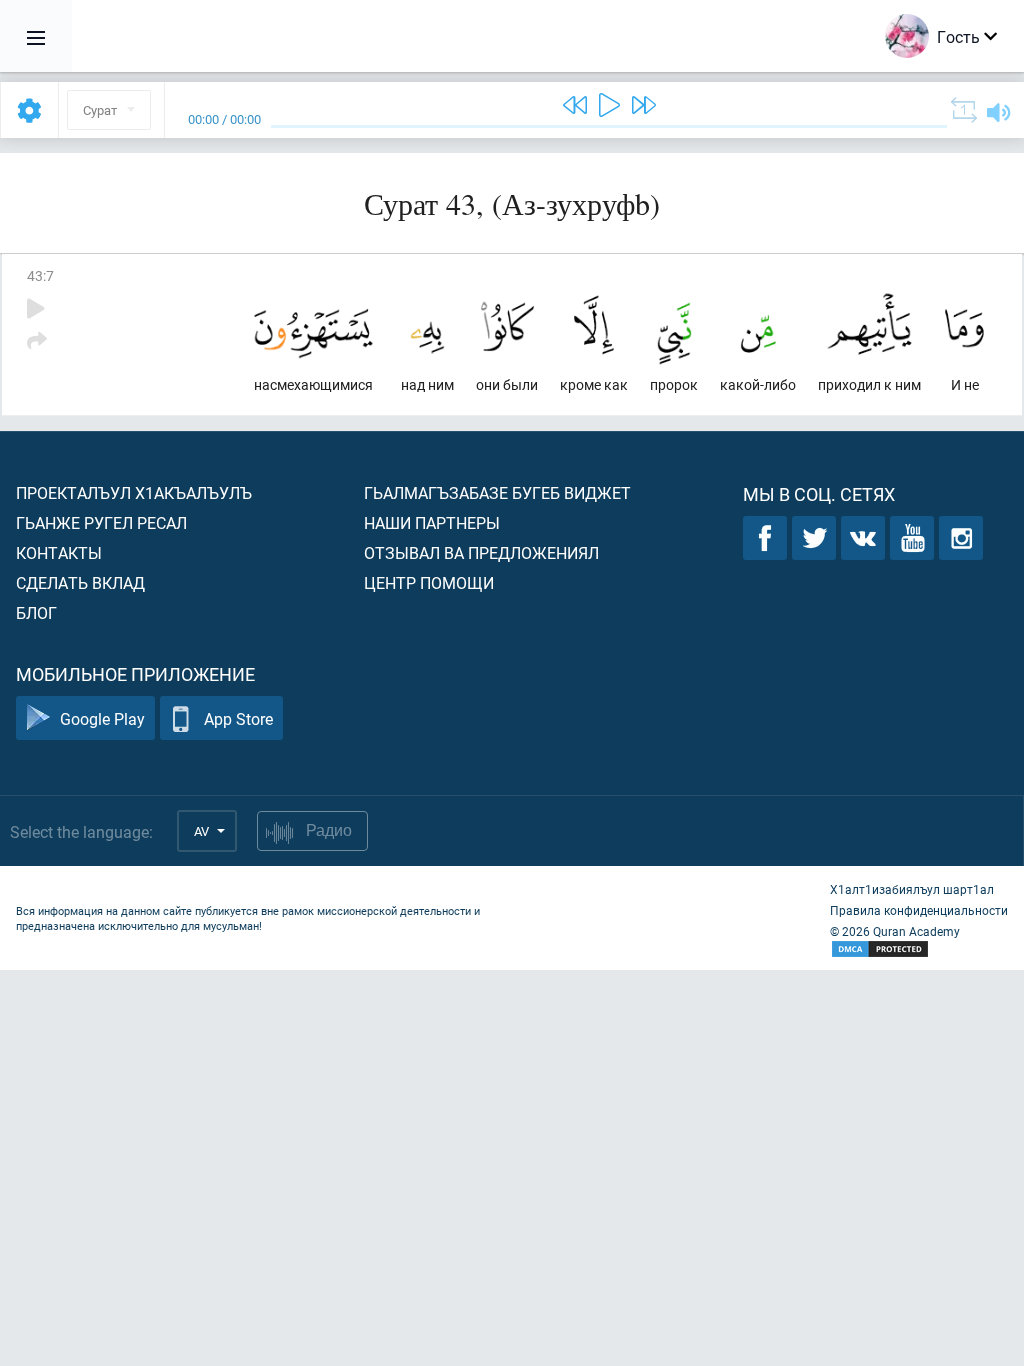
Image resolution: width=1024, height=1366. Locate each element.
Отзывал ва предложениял (481, 552)
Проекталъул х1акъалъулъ (134, 492)
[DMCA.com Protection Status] (919, 949)
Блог (36, 612)
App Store (238, 718)
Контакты (59, 552)
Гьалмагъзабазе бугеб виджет (497, 492)
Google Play (102, 718)
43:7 (40, 275)
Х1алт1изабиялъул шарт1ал (912, 889)
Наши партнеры (432, 522)
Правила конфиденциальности (919, 910)
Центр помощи (429, 582)
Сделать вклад (80, 582)
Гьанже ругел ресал (101, 522)
